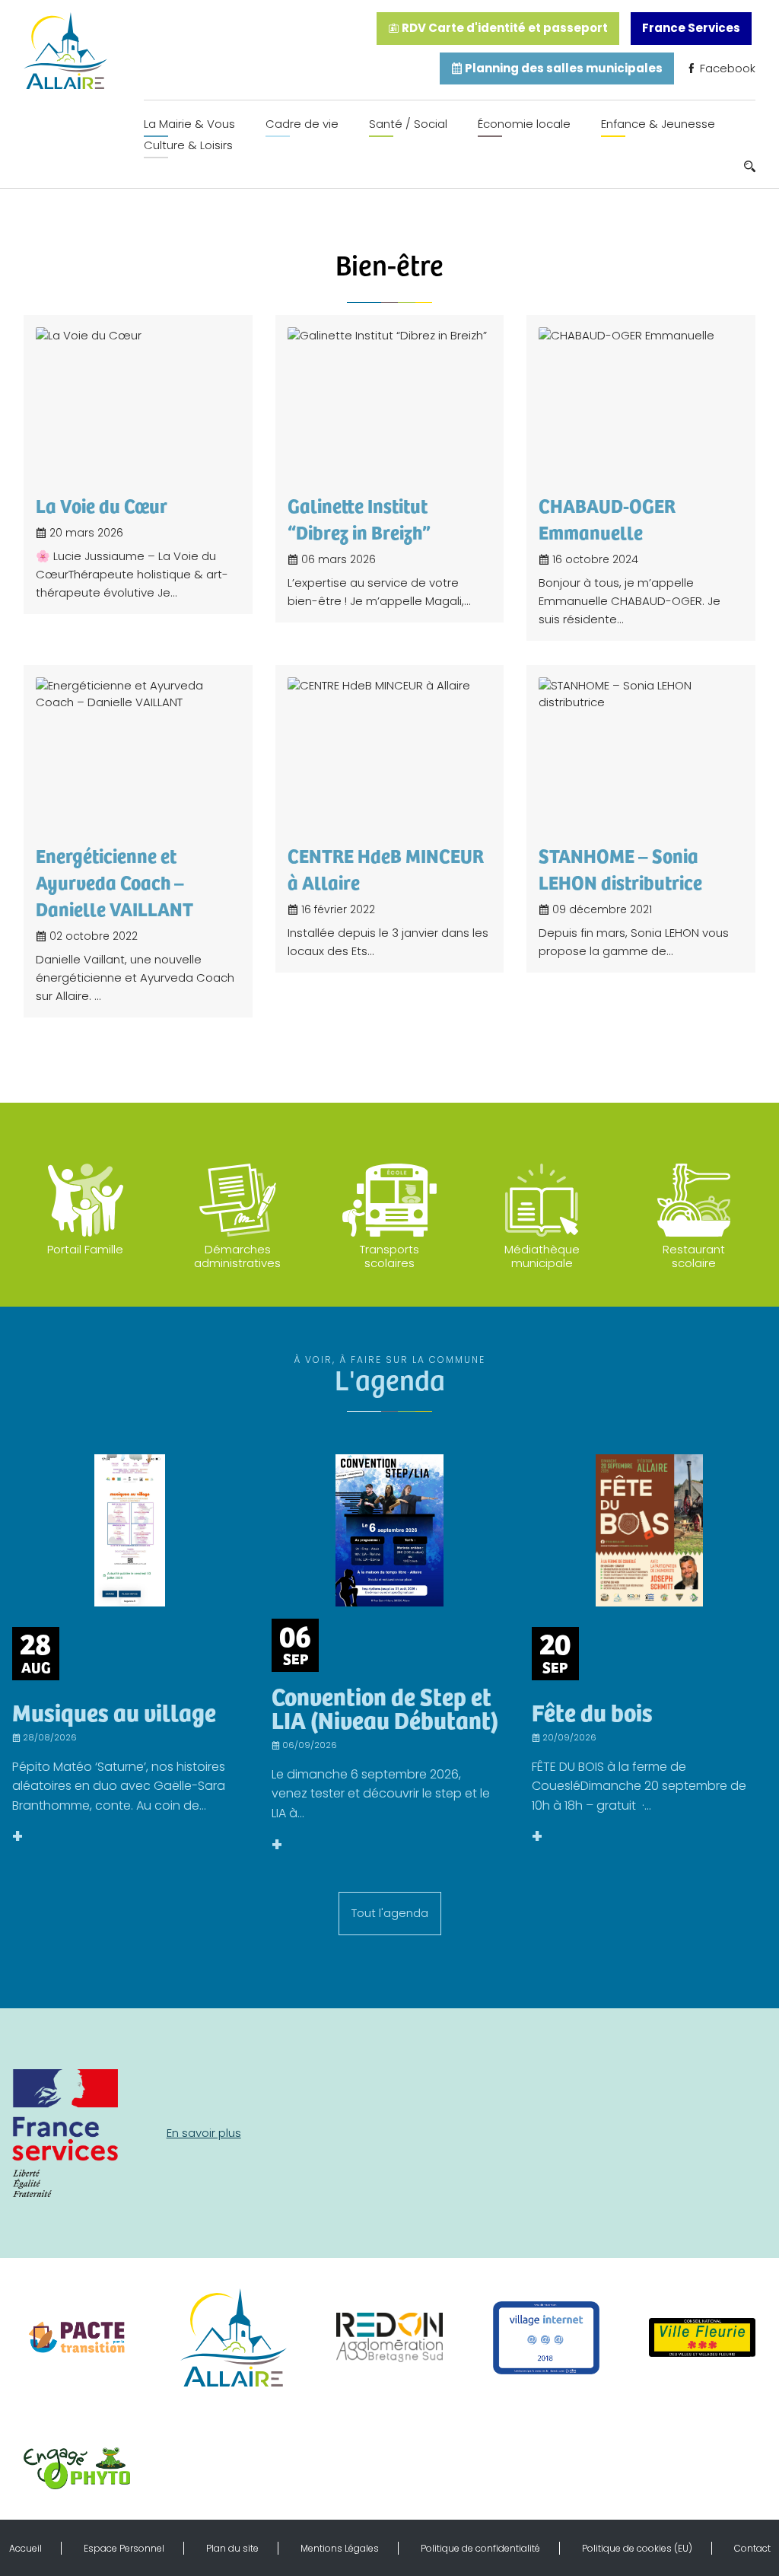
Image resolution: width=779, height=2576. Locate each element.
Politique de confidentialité (480, 2548)
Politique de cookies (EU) (637, 2548)
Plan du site (232, 2548)
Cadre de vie (302, 124)
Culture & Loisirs (188, 145)
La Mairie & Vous (189, 124)
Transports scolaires (389, 1256)
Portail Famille (85, 1249)
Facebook (726, 68)
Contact (752, 2548)
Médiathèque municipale (542, 1256)
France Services (691, 28)
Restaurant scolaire (694, 1256)
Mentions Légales (340, 2548)
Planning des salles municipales (563, 68)
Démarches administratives (237, 1256)
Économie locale (524, 124)
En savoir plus (204, 2133)
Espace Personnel (124, 2548)
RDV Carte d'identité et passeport (504, 28)
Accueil (25, 2548)
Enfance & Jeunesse (658, 124)
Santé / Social (408, 124)
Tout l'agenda (390, 1913)
